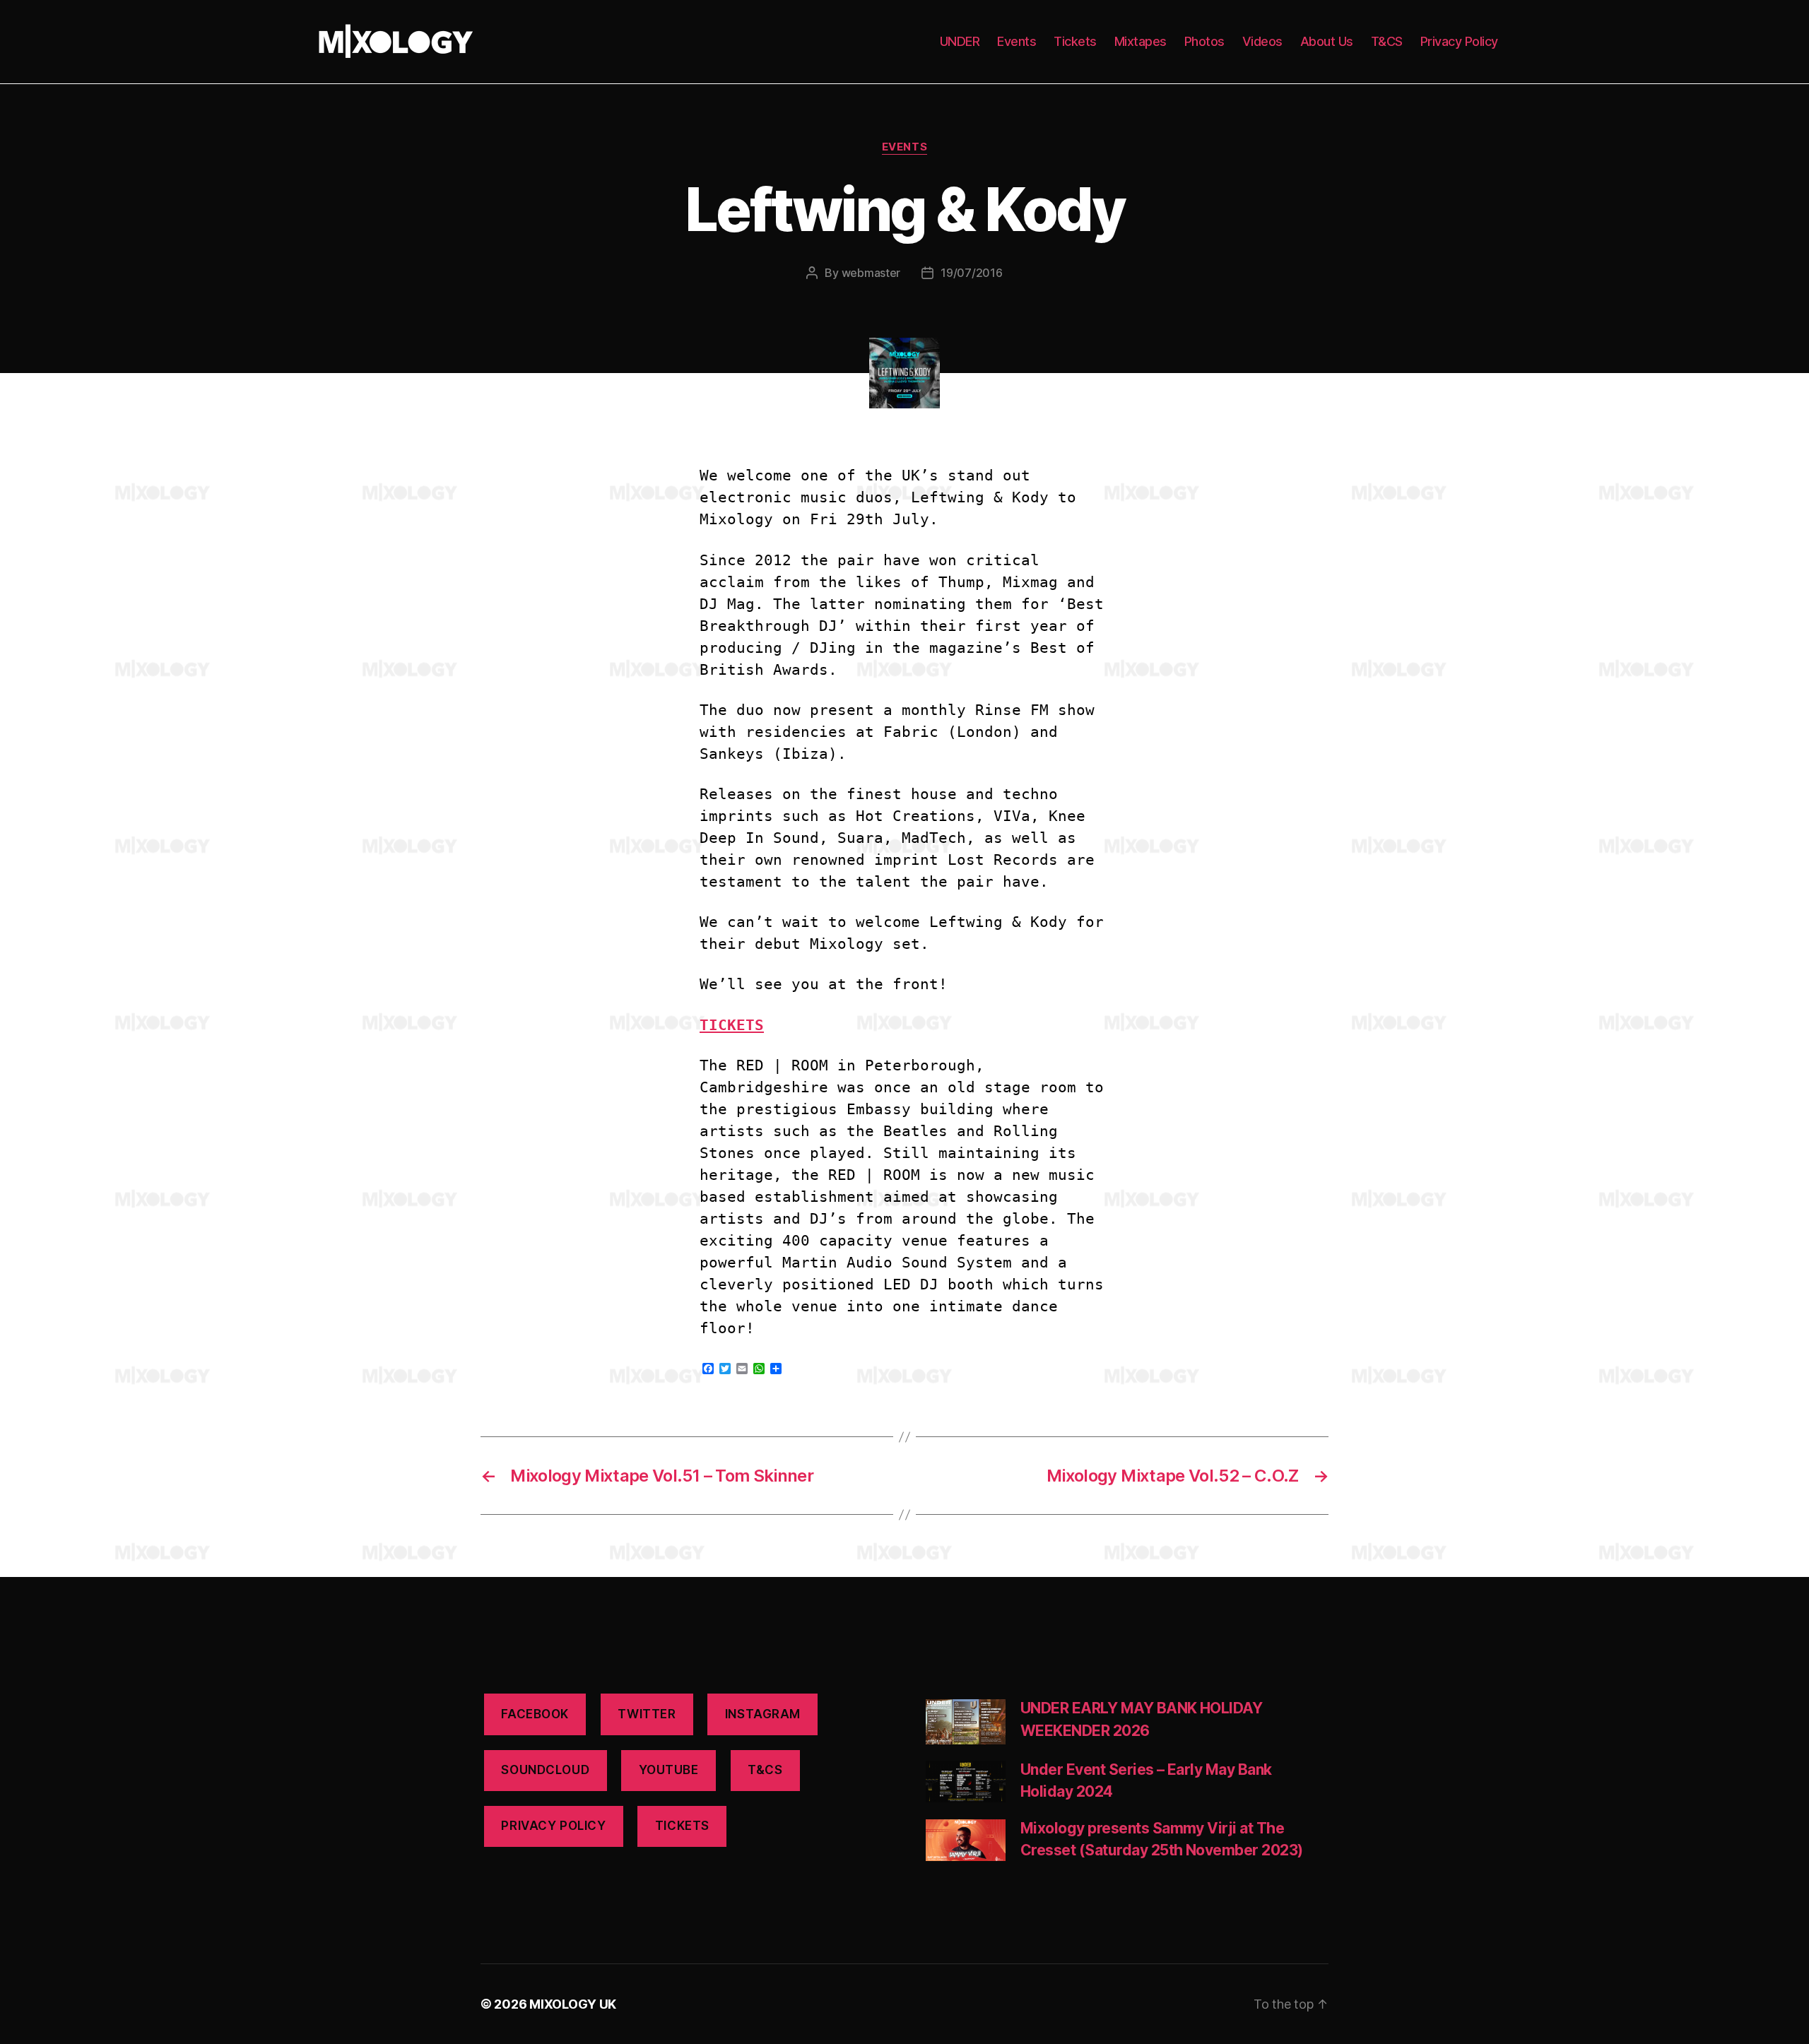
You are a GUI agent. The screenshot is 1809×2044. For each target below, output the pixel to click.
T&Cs (765, 1770)
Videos (1262, 41)
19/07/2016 (971, 273)
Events (1017, 41)
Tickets (1075, 41)
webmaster (871, 273)
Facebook (535, 1714)
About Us (1327, 41)
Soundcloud (545, 1770)
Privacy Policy (1459, 41)
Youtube (669, 1770)
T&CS (1387, 41)
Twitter (647, 1714)
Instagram (763, 1714)
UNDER (960, 41)
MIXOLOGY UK (573, 2004)
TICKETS (732, 1025)
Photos (1204, 41)
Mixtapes (1141, 41)
